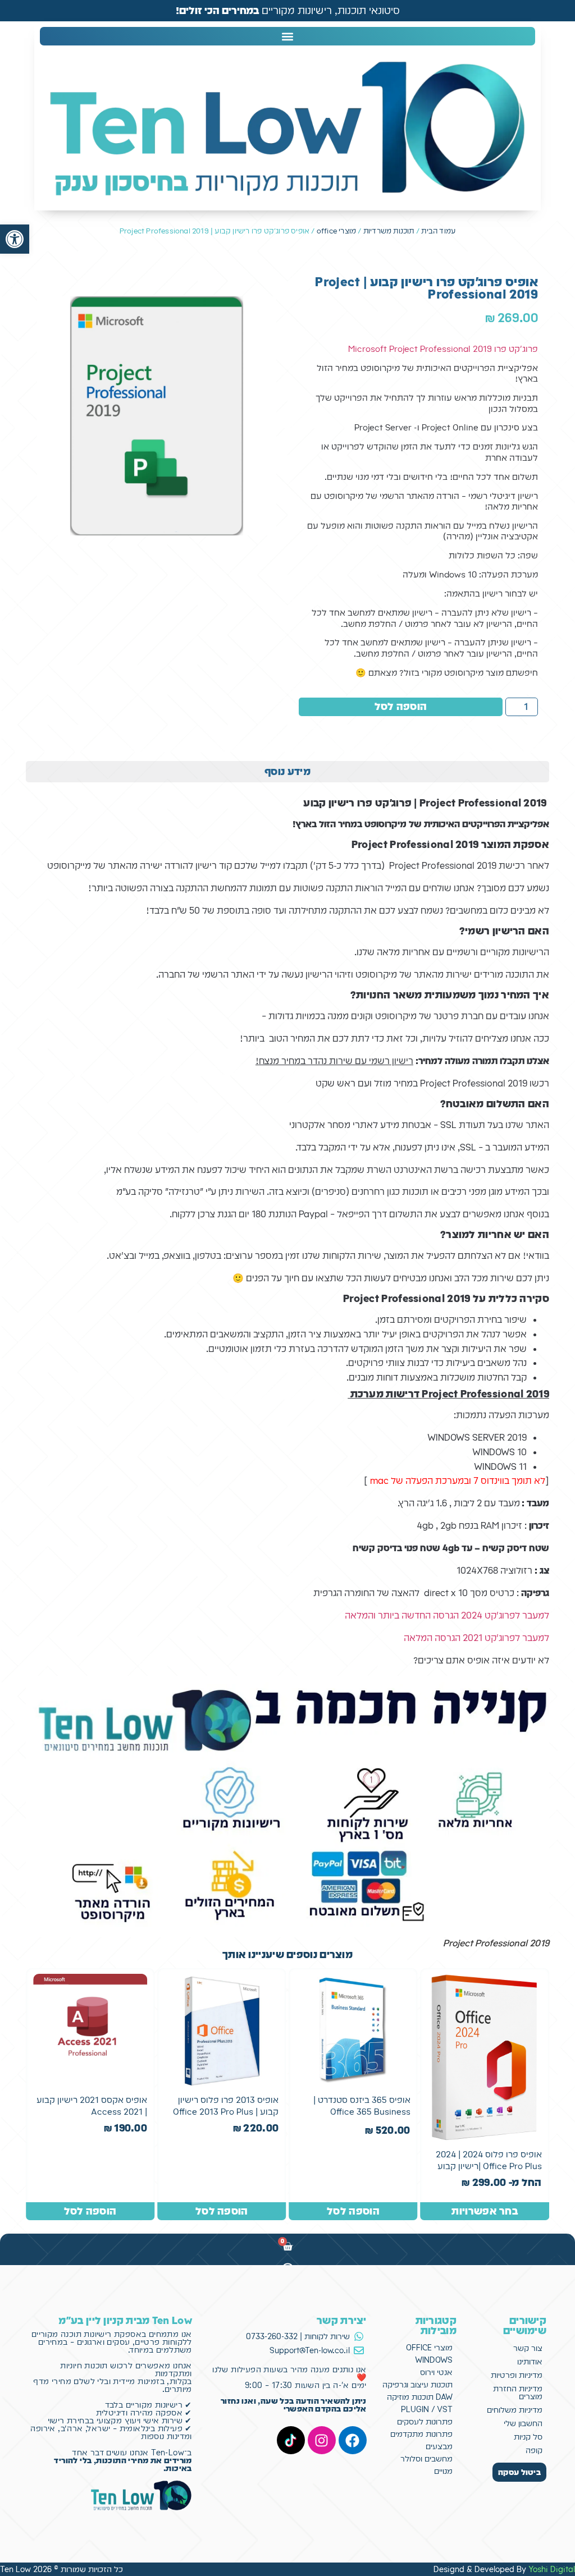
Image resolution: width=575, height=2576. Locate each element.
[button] (15, 239)
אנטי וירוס (436, 2372)
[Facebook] (353, 2440)
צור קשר (528, 2348)
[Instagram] (322, 2440)
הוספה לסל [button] (353, 2211)
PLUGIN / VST (427, 2409)
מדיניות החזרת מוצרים (518, 2392)
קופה (534, 2450)
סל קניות (528, 2437)
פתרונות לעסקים (425, 2422)
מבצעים (439, 2446)
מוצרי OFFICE (429, 2348)
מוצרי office (336, 231)
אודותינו (530, 2362)
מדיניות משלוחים (515, 2410)
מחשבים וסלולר (426, 2459)
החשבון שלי (523, 2423)
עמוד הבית (438, 231)
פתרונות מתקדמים (421, 2434)
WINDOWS (434, 2360)
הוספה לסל (401, 706)
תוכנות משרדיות (389, 231)
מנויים (443, 2471)
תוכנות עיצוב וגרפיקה (417, 2385)
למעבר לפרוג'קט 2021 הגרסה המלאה (476, 1638)
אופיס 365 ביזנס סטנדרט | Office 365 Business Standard (362, 2112)
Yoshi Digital (552, 2569)
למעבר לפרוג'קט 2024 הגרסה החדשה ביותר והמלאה (447, 1615)
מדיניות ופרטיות (517, 2375)
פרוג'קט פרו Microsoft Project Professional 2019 (443, 349)
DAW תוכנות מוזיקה (420, 2397)
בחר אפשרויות (485, 2211)
